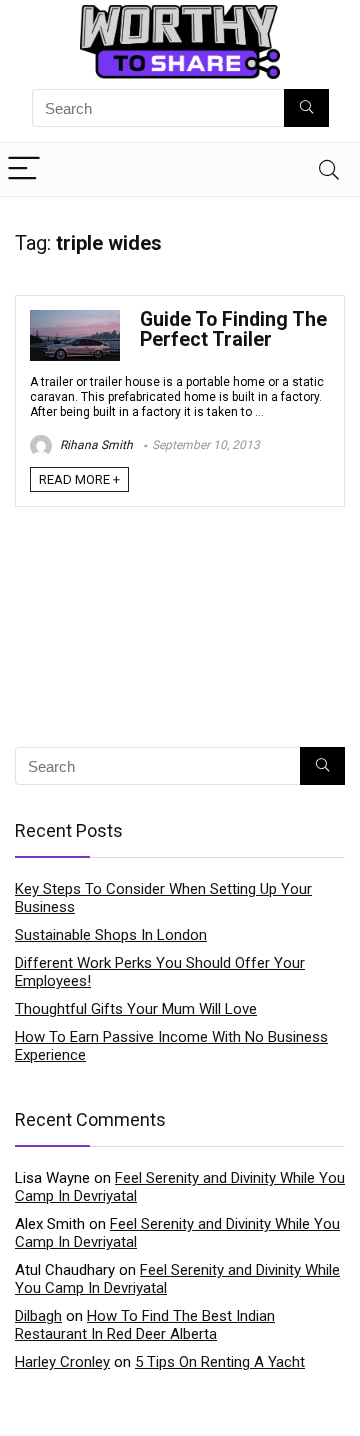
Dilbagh (38, 1316)
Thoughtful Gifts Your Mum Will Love (136, 1009)
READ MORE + (79, 479)
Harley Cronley (62, 1362)
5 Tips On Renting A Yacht (220, 1362)
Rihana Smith (95, 445)
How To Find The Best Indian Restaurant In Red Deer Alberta (145, 1325)
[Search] (329, 169)
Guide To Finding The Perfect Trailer (233, 329)
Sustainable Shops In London (111, 935)
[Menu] (24, 169)
